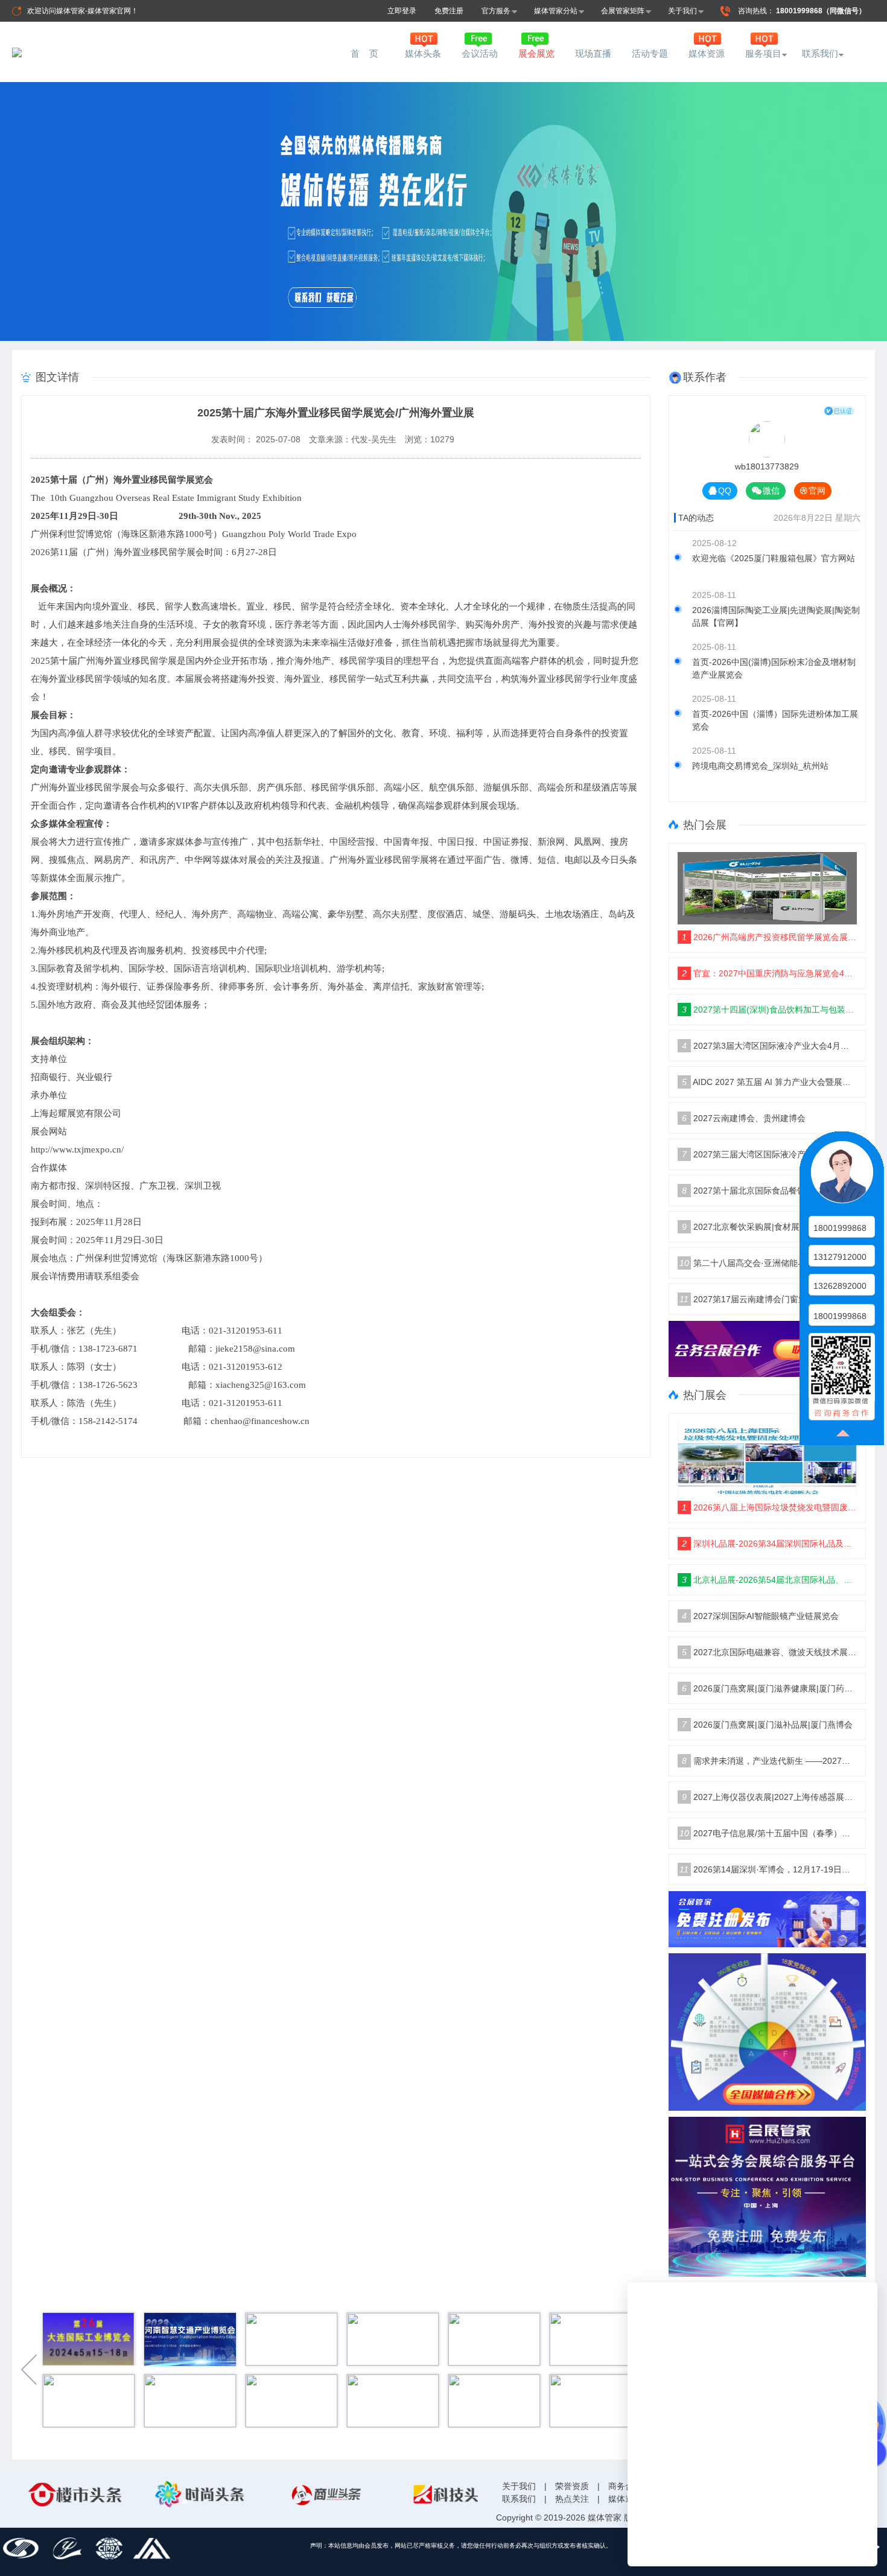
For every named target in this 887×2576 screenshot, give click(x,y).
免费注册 (449, 11)
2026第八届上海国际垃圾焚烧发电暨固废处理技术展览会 (770, 1507)
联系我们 (820, 53)
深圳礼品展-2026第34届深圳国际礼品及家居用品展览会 (770, 1544)
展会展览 (536, 53)
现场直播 (593, 53)
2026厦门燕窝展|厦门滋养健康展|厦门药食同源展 (770, 1688)
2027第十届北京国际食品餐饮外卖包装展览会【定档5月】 (770, 1191)
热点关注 (572, 2499)
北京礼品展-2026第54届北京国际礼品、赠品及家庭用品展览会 (770, 1580)
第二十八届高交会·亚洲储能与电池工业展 (764, 1263)
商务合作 (625, 2486)
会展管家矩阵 (623, 11)
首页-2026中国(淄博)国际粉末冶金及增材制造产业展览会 (774, 668)
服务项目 (763, 53)
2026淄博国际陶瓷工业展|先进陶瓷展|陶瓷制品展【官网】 (776, 616)
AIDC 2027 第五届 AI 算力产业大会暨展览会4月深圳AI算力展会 (770, 1082)
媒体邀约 (625, 2499)
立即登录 (402, 11)
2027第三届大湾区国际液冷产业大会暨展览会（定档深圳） (770, 1154)
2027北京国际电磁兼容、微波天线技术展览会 (770, 1652)
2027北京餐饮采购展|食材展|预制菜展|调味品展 (770, 1227)
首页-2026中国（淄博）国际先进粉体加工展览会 (775, 720)
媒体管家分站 (556, 11)
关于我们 (682, 11)
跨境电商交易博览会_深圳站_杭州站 (760, 766)
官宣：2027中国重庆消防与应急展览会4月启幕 (770, 973)
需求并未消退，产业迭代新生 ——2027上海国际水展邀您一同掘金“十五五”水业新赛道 (770, 1761)
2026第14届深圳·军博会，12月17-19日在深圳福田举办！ (768, 1869)
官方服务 (496, 11)
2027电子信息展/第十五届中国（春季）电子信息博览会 (768, 1833)
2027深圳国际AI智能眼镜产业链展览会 (760, 1616)
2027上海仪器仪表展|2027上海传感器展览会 (770, 1797)
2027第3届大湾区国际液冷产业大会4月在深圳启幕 (770, 1046)
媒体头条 (423, 53)
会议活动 (480, 53)
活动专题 (650, 53)
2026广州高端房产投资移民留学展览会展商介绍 (770, 937)
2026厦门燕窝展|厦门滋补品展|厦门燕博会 (767, 1725)
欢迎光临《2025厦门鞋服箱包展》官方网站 (774, 558)
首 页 (366, 53)
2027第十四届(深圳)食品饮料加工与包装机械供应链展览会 (770, 1010)
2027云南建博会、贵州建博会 (744, 1118)
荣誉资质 (572, 2486)
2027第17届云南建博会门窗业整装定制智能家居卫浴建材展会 (768, 1299)
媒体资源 (707, 53)
